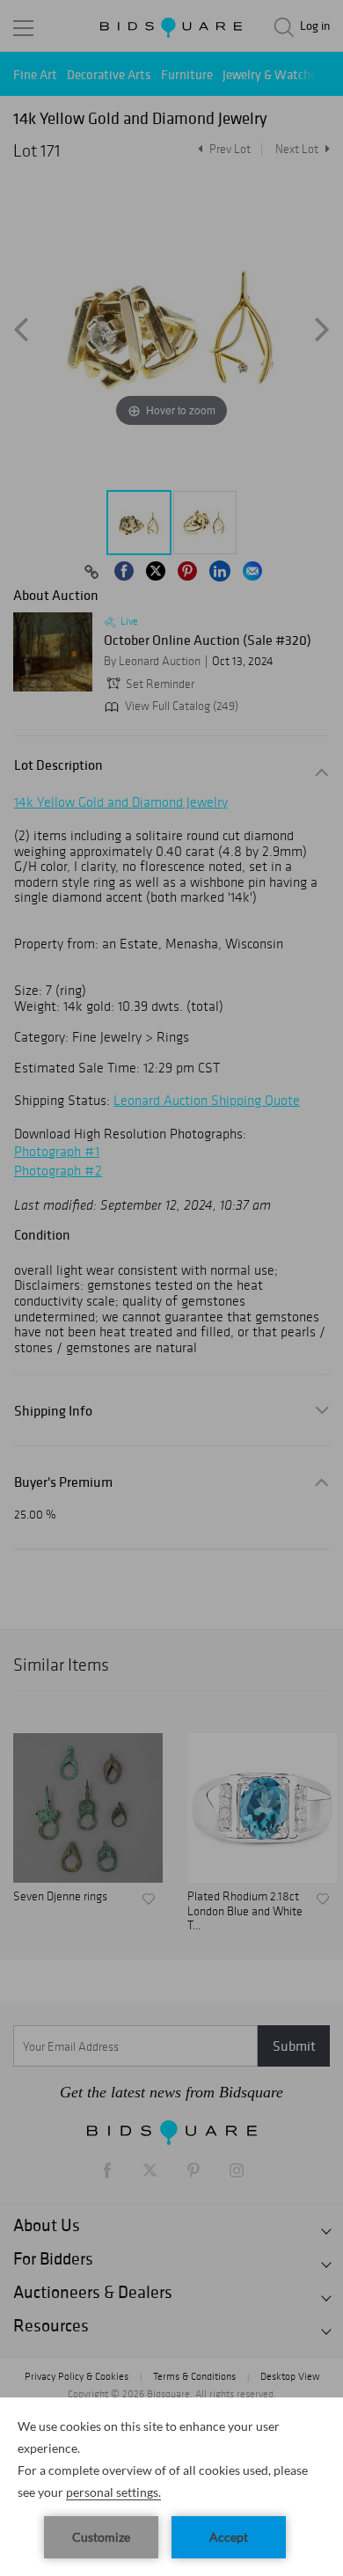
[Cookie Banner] (171, 2487)
